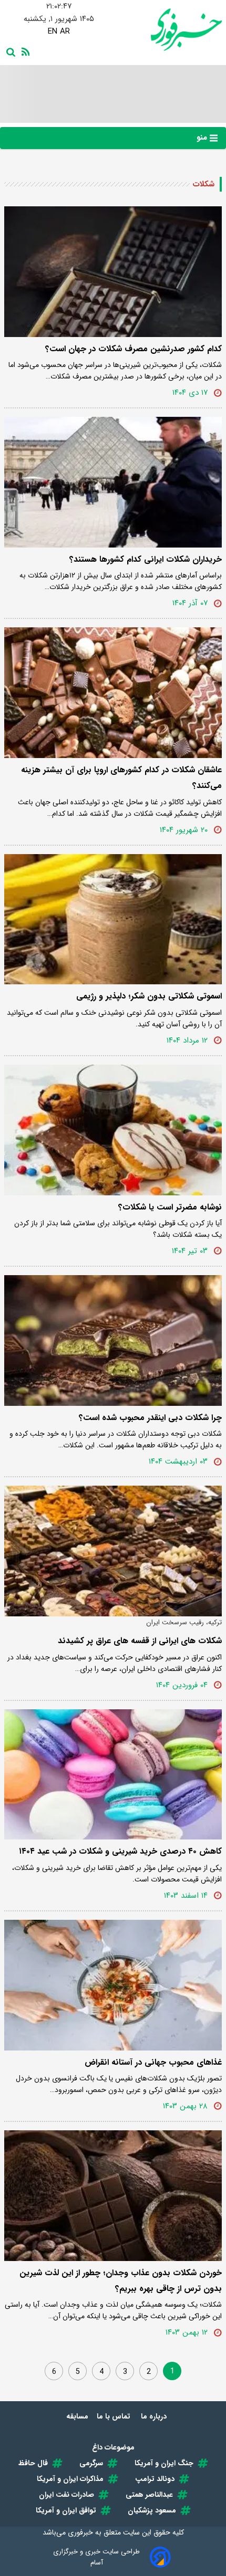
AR (65, 31)
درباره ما (155, 2416)
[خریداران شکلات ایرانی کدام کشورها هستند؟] (113, 482)
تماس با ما (115, 2416)
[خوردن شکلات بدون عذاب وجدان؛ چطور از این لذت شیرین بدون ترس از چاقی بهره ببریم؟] (113, 2196)
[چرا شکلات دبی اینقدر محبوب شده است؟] (113, 1340)
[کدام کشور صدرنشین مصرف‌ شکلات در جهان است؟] (113, 272)
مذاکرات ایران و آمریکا (70, 2479)
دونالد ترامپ (155, 2479)
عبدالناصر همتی (149, 2495)
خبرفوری (80, 2532)
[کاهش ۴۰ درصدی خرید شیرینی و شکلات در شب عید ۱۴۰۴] (113, 1775)
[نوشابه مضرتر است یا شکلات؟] (113, 1130)
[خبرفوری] (167, 30)
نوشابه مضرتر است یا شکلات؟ (170, 1207)
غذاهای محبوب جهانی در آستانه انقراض (153, 2062)
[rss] (24, 51)
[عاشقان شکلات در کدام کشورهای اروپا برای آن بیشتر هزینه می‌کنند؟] (113, 693)
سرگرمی (91, 2463)
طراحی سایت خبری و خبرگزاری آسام (96, 2557)
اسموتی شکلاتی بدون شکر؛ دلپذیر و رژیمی (149, 996)
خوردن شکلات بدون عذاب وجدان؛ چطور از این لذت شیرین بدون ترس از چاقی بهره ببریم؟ (121, 2281)
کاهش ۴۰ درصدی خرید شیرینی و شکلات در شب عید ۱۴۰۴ (120, 1851)
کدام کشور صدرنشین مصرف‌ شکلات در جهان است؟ (133, 349)
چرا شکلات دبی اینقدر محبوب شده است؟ (150, 1418)
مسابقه (77, 2416)
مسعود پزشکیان (152, 2510)
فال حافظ (33, 2463)
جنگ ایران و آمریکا (164, 2463)
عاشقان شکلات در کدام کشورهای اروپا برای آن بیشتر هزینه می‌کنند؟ (121, 778)
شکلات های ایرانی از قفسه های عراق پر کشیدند (140, 1641)
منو (203, 138)
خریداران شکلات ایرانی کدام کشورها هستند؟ (146, 559)
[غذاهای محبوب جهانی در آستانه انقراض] (113, 1985)
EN (53, 31)
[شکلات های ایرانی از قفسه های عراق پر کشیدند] (113, 1551)
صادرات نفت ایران (66, 2495)
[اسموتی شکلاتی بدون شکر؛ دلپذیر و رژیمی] (113, 919)
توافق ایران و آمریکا (66, 2510)
